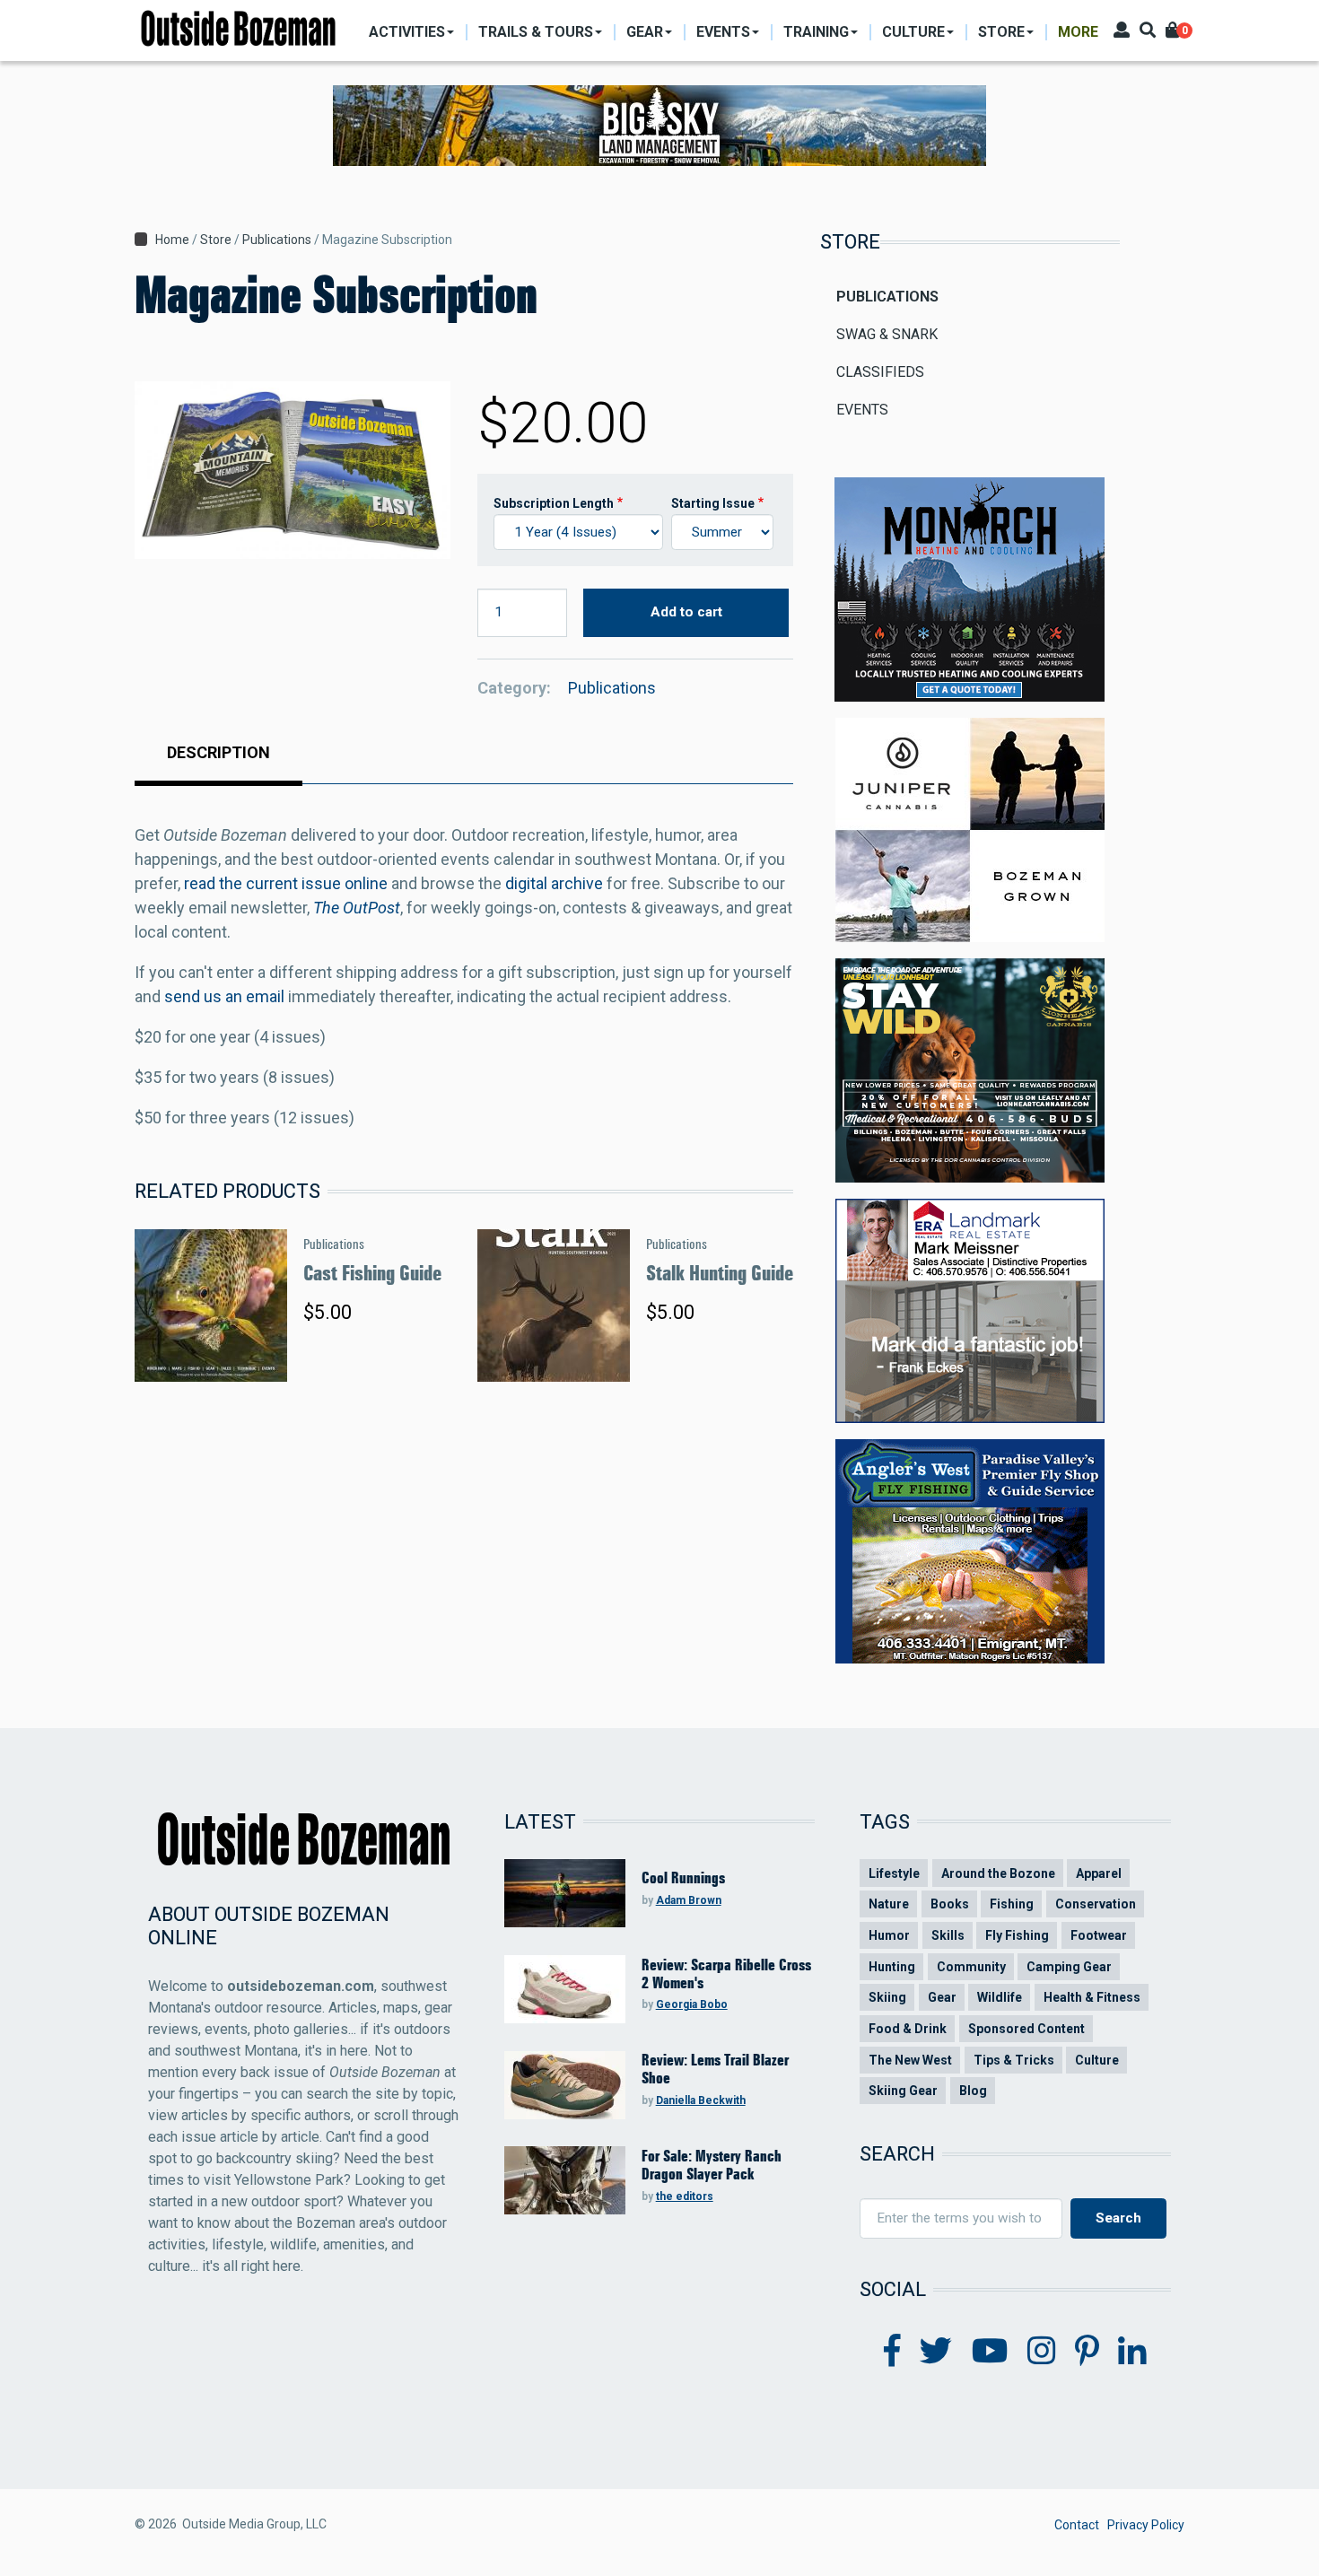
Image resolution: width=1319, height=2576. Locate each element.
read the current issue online (286, 883)
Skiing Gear (903, 2091)
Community (971, 1967)
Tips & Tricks (1014, 2060)
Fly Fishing (1017, 1935)
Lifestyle (894, 1873)
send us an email (224, 996)
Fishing (1012, 1904)
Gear (942, 1997)
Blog (973, 2091)
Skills (948, 1935)
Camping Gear (1069, 1967)
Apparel (1099, 1873)
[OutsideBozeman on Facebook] (892, 2352)
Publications (277, 240)
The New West (910, 2060)
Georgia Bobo (692, 2004)
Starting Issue (713, 503)
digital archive (554, 883)
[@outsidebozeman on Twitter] (936, 2352)
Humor (889, 1935)
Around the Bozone (998, 1873)
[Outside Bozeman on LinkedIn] (1132, 2352)
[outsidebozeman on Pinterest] (1087, 2352)
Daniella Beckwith (701, 2100)
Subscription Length (554, 503)
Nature (889, 1904)
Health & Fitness (1092, 1997)
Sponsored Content (1026, 2029)
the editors (685, 2196)
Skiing (887, 1997)
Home (172, 240)
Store (216, 240)
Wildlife (1000, 1997)
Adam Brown (689, 1900)
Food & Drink (908, 2029)
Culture (1097, 2060)
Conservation (1096, 1904)
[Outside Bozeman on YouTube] (990, 2352)
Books (950, 1904)
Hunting (892, 1967)
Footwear (1099, 1935)
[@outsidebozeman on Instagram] (1042, 2352)
